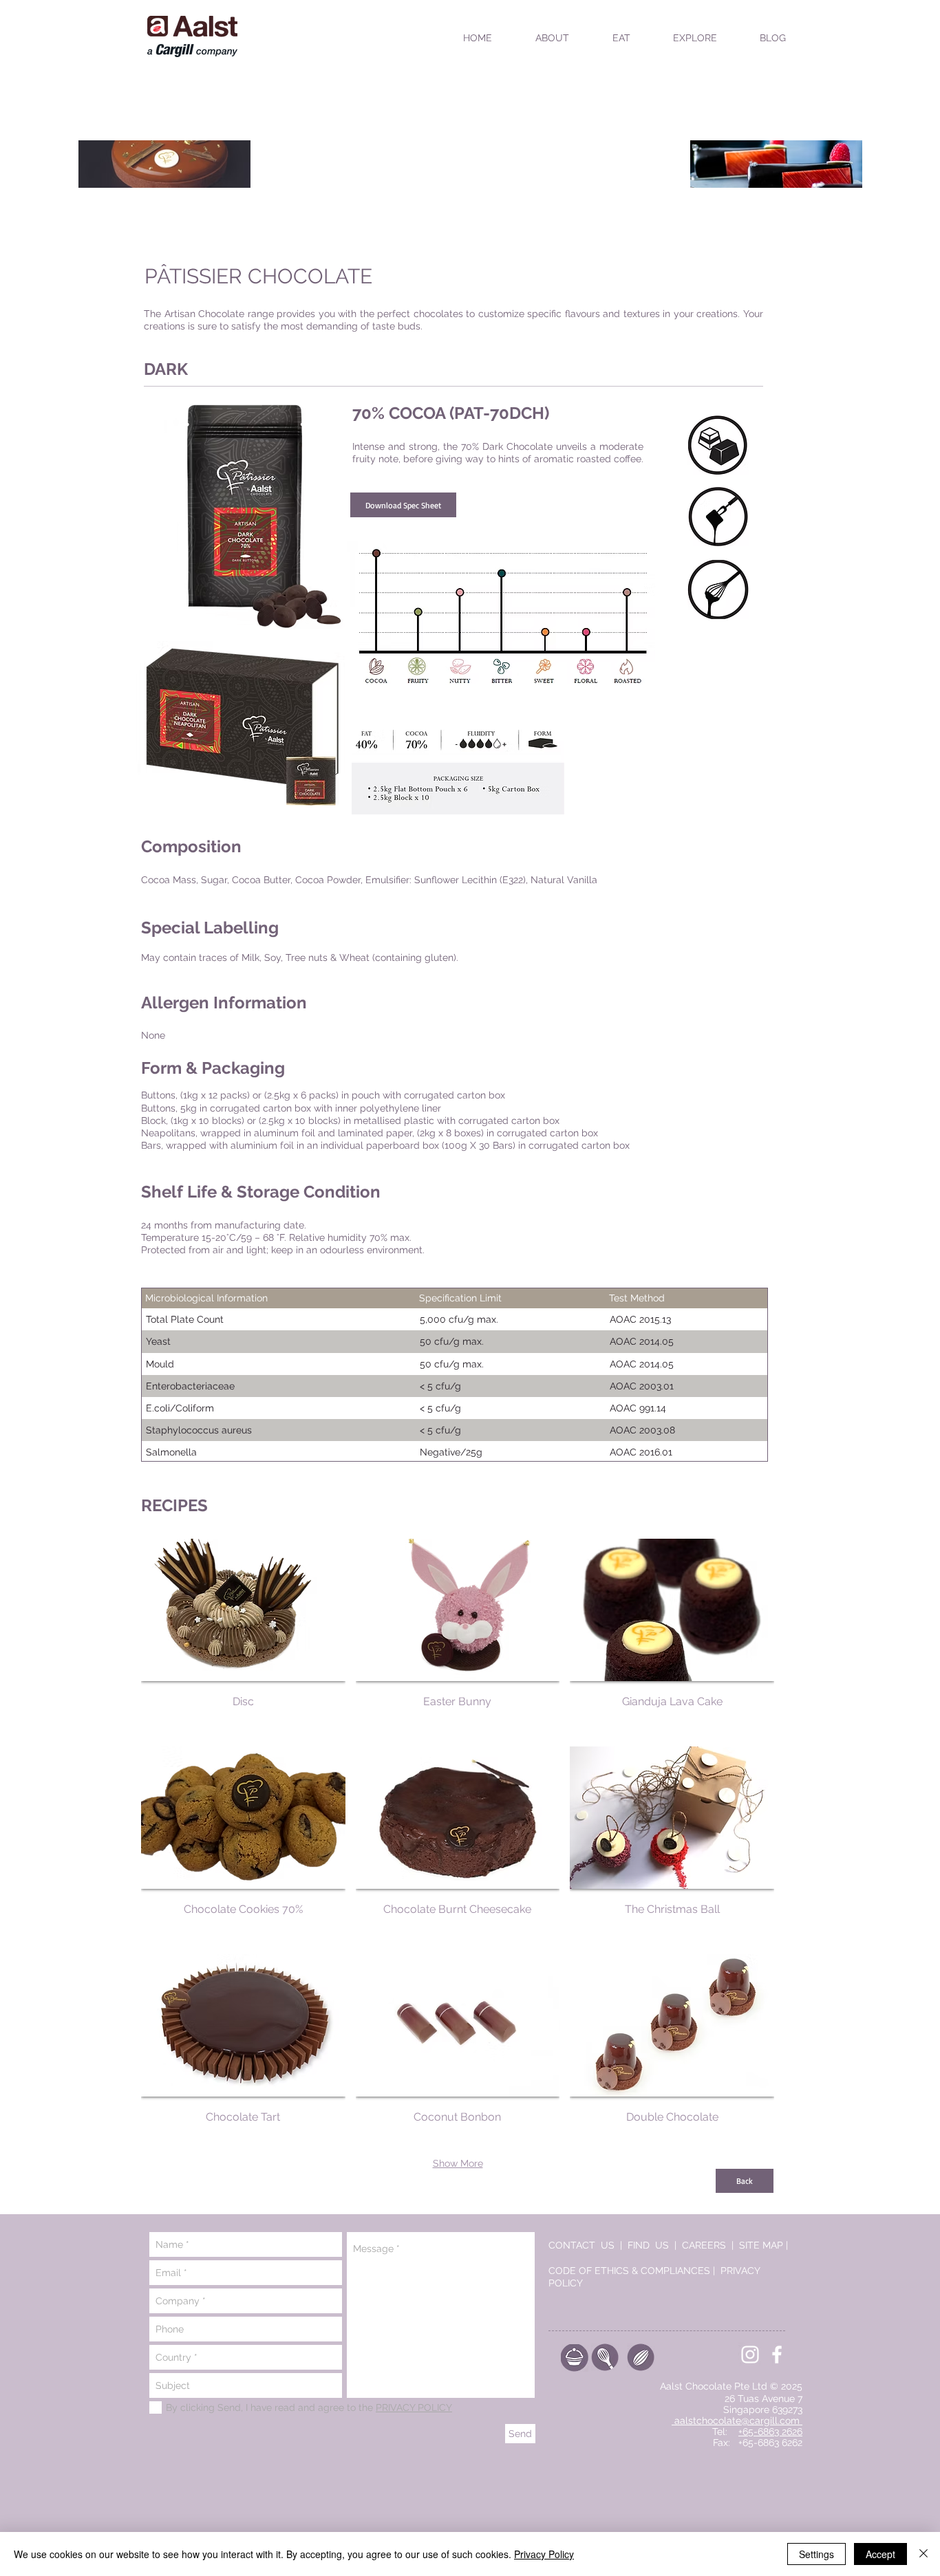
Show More (458, 2163)
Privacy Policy (544, 2554)
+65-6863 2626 (770, 2432)
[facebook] (777, 2355)
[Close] (923, 2554)
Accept (880, 2554)
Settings (816, 2554)
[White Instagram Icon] (750, 2355)
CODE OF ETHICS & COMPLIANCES (629, 2271)
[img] (672, 2053)
